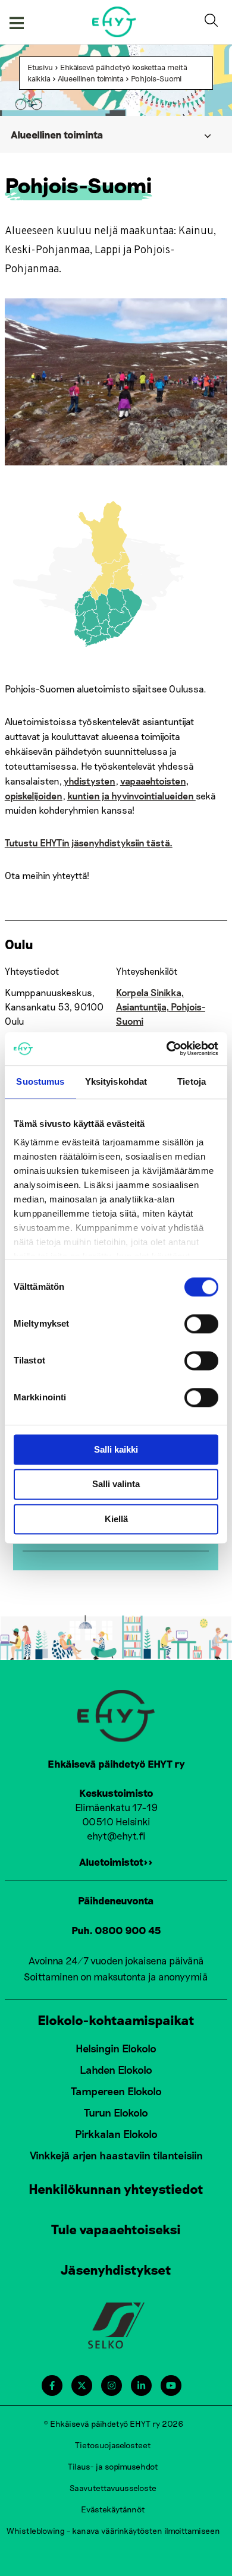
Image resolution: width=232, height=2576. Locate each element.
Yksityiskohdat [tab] (116, 1081)
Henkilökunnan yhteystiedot (116, 2188)
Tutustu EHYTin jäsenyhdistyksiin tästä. (89, 843)
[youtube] (171, 2386)
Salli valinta (116, 1484)
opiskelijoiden (34, 796)
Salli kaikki (116, 1449)
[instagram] (112, 2386)
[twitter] (82, 2386)
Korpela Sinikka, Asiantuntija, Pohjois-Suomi (161, 1007)
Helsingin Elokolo (116, 2048)
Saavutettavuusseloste (113, 2488)
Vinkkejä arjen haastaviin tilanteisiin (116, 2155)
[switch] (201, 1324)
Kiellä (116, 1519)
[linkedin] (141, 2386)
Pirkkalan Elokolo (116, 2134)
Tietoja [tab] (192, 1081)
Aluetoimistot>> (116, 1862)
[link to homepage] (115, 22)
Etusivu (40, 67)
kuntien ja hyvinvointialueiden (131, 796)
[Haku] (214, 22)
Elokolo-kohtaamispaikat (116, 2020)
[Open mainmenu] (17, 22)
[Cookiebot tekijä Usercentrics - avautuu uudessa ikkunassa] (167, 1048)
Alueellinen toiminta (91, 78)
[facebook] (52, 2386)
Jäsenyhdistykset (116, 2269)
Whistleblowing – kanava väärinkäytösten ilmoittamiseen (113, 2531)
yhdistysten (90, 781)
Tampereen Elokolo (116, 2091)
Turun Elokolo (116, 2112)
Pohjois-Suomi (156, 78)
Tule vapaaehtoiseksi (116, 2229)
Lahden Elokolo (116, 2070)
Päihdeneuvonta (116, 1900)
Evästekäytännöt (113, 2509)
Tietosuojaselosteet (113, 2445)
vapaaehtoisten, (154, 781)
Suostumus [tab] (40, 1081)
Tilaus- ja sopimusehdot (113, 2466)
